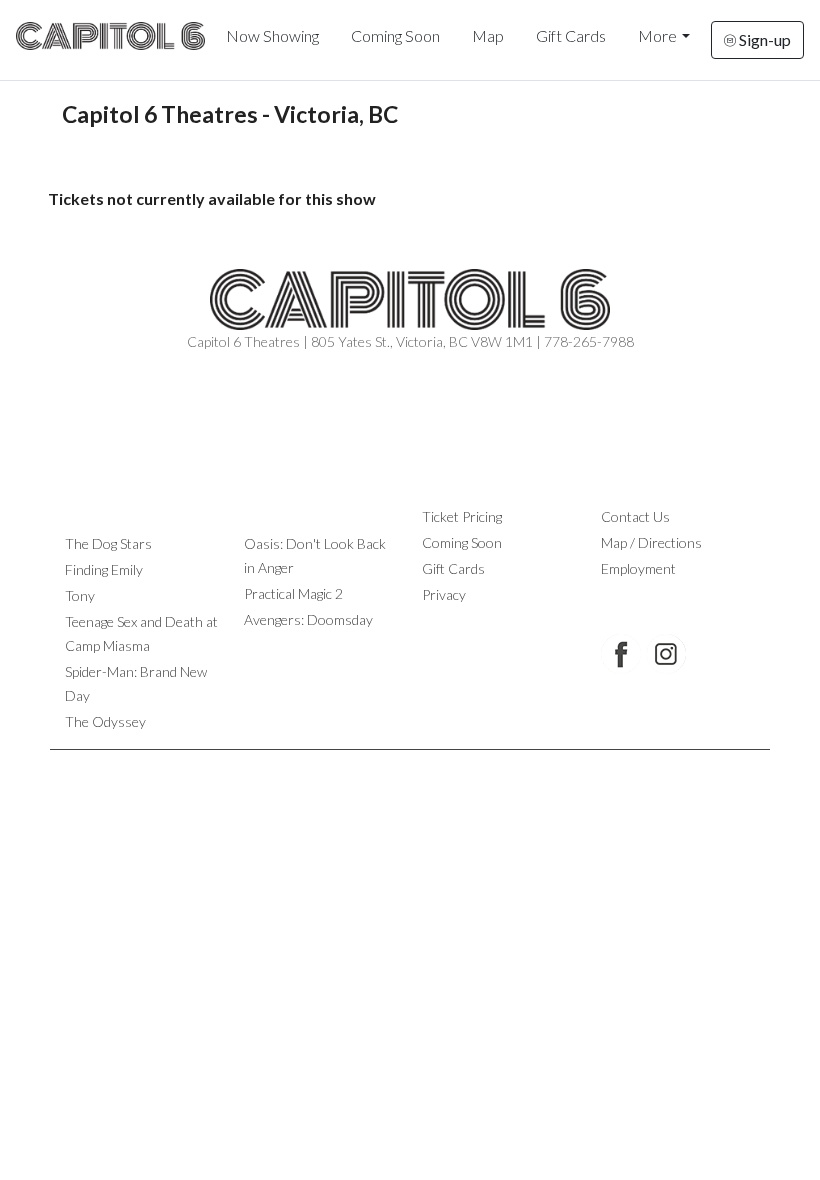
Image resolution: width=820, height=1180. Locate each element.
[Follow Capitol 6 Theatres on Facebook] (621, 654)
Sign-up (763, 39)
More (657, 35)
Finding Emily (104, 569)
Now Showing (272, 35)
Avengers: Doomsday (308, 619)
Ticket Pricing (462, 516)
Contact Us (635, 516)
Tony (80, 595)
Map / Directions (651, 542)
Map (488, 35)
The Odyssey (105, 721)
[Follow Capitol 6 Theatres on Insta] (666, 654)
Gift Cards (571, 35)
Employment (638, 568)
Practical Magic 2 (293, 593)
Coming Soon (395, 35)
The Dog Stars (108, 543)
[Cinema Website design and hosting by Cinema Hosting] (410, 765)
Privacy (444, 594)
